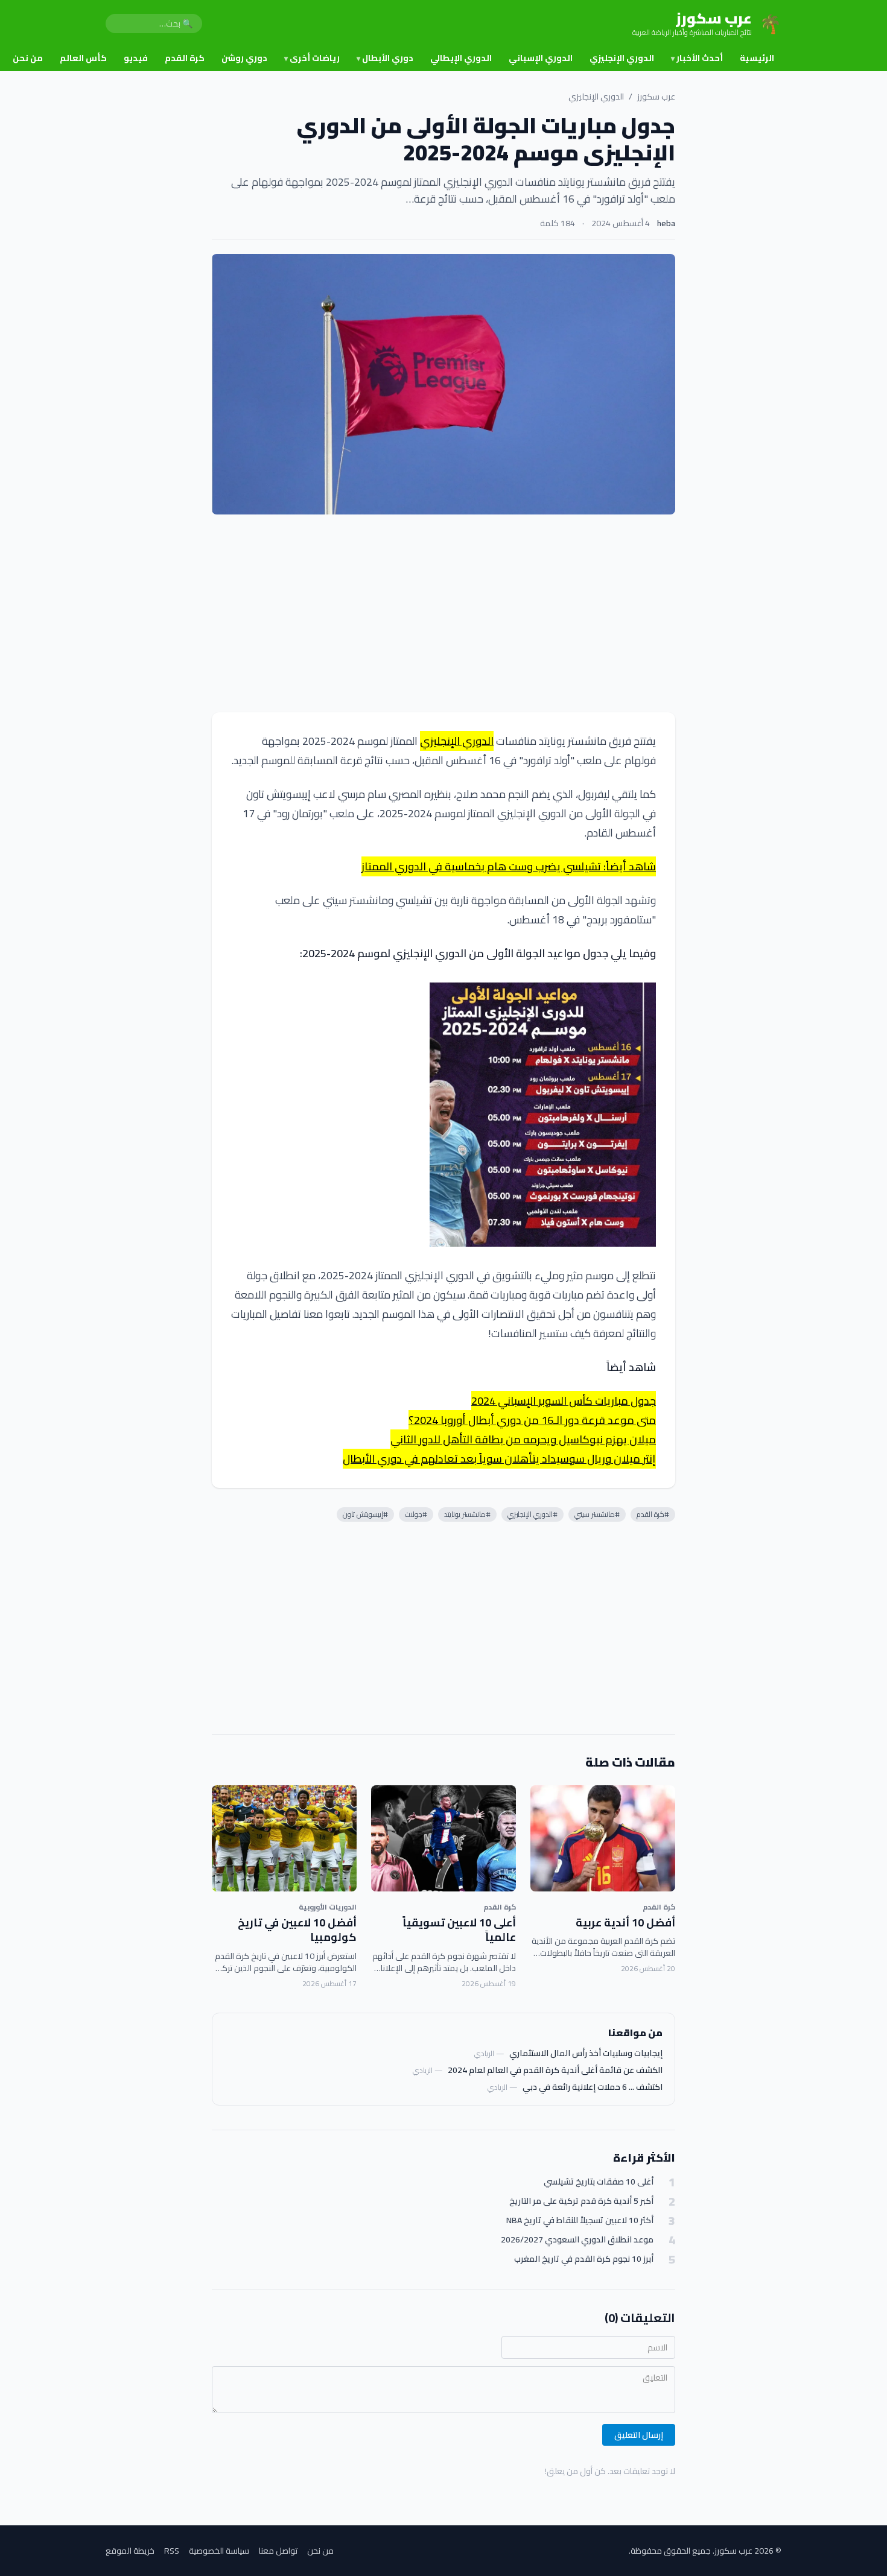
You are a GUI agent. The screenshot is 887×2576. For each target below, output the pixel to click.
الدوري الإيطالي (461, 58)
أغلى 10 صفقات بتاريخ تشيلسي (599, 2182)
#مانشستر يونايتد (467, 1514)
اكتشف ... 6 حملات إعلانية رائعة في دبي (593, 2087)
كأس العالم (83, 58)
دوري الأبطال (385, 58)
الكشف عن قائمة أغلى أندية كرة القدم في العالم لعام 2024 (555, 2070)
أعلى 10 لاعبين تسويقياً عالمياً (459, 1930)
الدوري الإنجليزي (622, 58)
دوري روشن (244, 58)
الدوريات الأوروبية (328, 1907)
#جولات (416, 1514)
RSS (172, 2551)
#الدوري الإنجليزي (533, 1514)
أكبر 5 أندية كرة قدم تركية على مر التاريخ (581, 2201)
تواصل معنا (278, 2551)
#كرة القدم (653, 1514)
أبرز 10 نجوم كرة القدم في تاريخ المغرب (584, 2259)
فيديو (136, 58)
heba (666, 223)
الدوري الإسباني (541, 58)
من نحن (28, 58)
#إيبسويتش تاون (365, 1514)
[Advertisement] (443, 613)
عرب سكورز (656, 97)
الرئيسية (757, 58)
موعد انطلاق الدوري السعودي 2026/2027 (577, 2240)
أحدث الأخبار (697, 58)
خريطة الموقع (130, 2551)
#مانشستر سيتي (597, 1514)
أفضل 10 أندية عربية (625, 1923)
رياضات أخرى (312, 58)
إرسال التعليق (639, 2435)
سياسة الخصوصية (219, 2551)
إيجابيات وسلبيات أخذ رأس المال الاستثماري (586, 2053)
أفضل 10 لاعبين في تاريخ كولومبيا (297, 1930)
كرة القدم (185, 58)
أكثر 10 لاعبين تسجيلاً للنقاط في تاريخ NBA (580, 2220)
